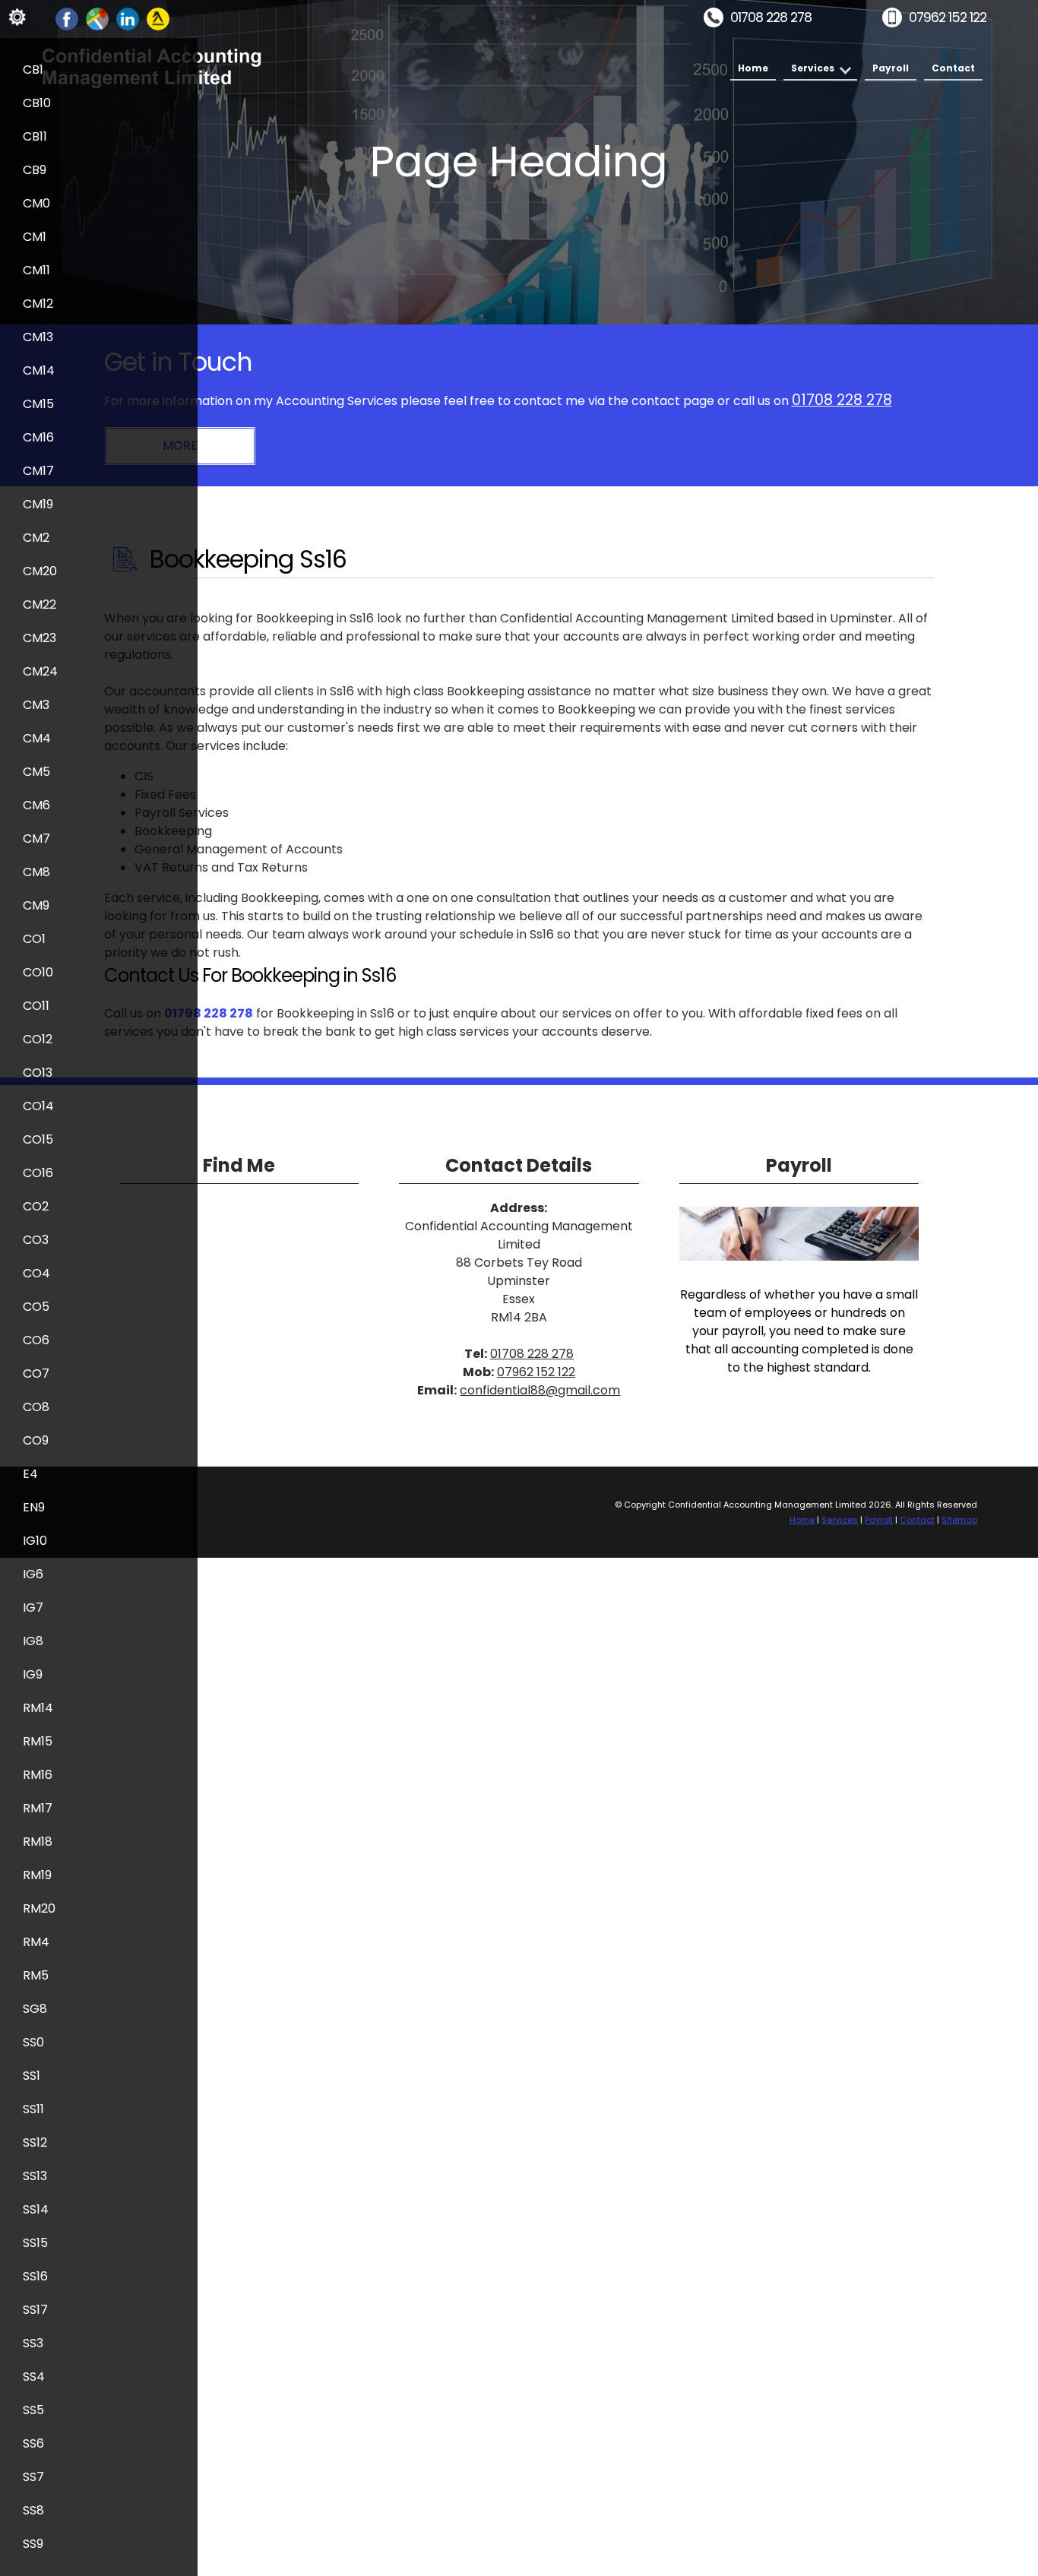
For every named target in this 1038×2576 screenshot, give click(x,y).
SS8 (33, 2510)
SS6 (33, 2443)
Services (813, 68)
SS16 (35, 2276)
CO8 (36, 1407)
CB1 (33, 70)
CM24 (40, 671)
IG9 (33, 1674)
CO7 (36, 1373)
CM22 (40, 604)
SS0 (33, 2042)
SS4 (34, 2377)
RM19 (37, 1875)
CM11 (36, 270)
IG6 (33, 1574)
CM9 (36, 905)
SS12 (35, 2142)
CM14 (39, 370)
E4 (30, 1474)
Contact (953, 68)
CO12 (38, 1039)
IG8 (33, 1641)
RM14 (38, 1708)
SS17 (35, 2310)
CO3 (36, 1240)
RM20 (39, 1908)
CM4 (37, 738)
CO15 (38, 1139)
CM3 (36, 705)
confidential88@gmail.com (540, 1390)
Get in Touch (178, 362)
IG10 (35, 1541)
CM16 (38, 437)
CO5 (36, 1307)
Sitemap (959, 1520)
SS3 (33, 2343)
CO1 (34, 939)
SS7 (33, 2477)
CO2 (36, 1206)
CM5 (36, 772)
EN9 (34, 1507)
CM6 (36, 805)
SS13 (35, 2176)
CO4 (36, 1273)
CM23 (40, 638)
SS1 (32, 2076)
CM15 (38, 404)
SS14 (36, 2209)
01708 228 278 (771, 17)
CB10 (37, 103)
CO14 (38, 1106)
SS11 (33, 2109)
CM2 (36, 538)
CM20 (40, 571)
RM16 (38, 1775)
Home (753, 68)
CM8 (36, 872)
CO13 (38, 1073)
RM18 (38, 1842)
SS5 (33, 2410)
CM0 (36, 203)
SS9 (33, 2544)
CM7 (36, 839)
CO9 (36, 1440)
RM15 (38, 1741)
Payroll (891, 68)
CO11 (36, 1006)
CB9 (35, 170)
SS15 (35, 2243)
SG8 (35, 2009)
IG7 (33, 1608)
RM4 (36, 1942)
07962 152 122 (948, 17)
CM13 (38, 337)
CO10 (38, 972)
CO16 (38, 1173)
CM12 (38, 304)
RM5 (36, 1975)
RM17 (38, 1808)
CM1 (35, 237)
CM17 (38, 471)
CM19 (38, 504)
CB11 (35, 136)
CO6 (36, 1340)
